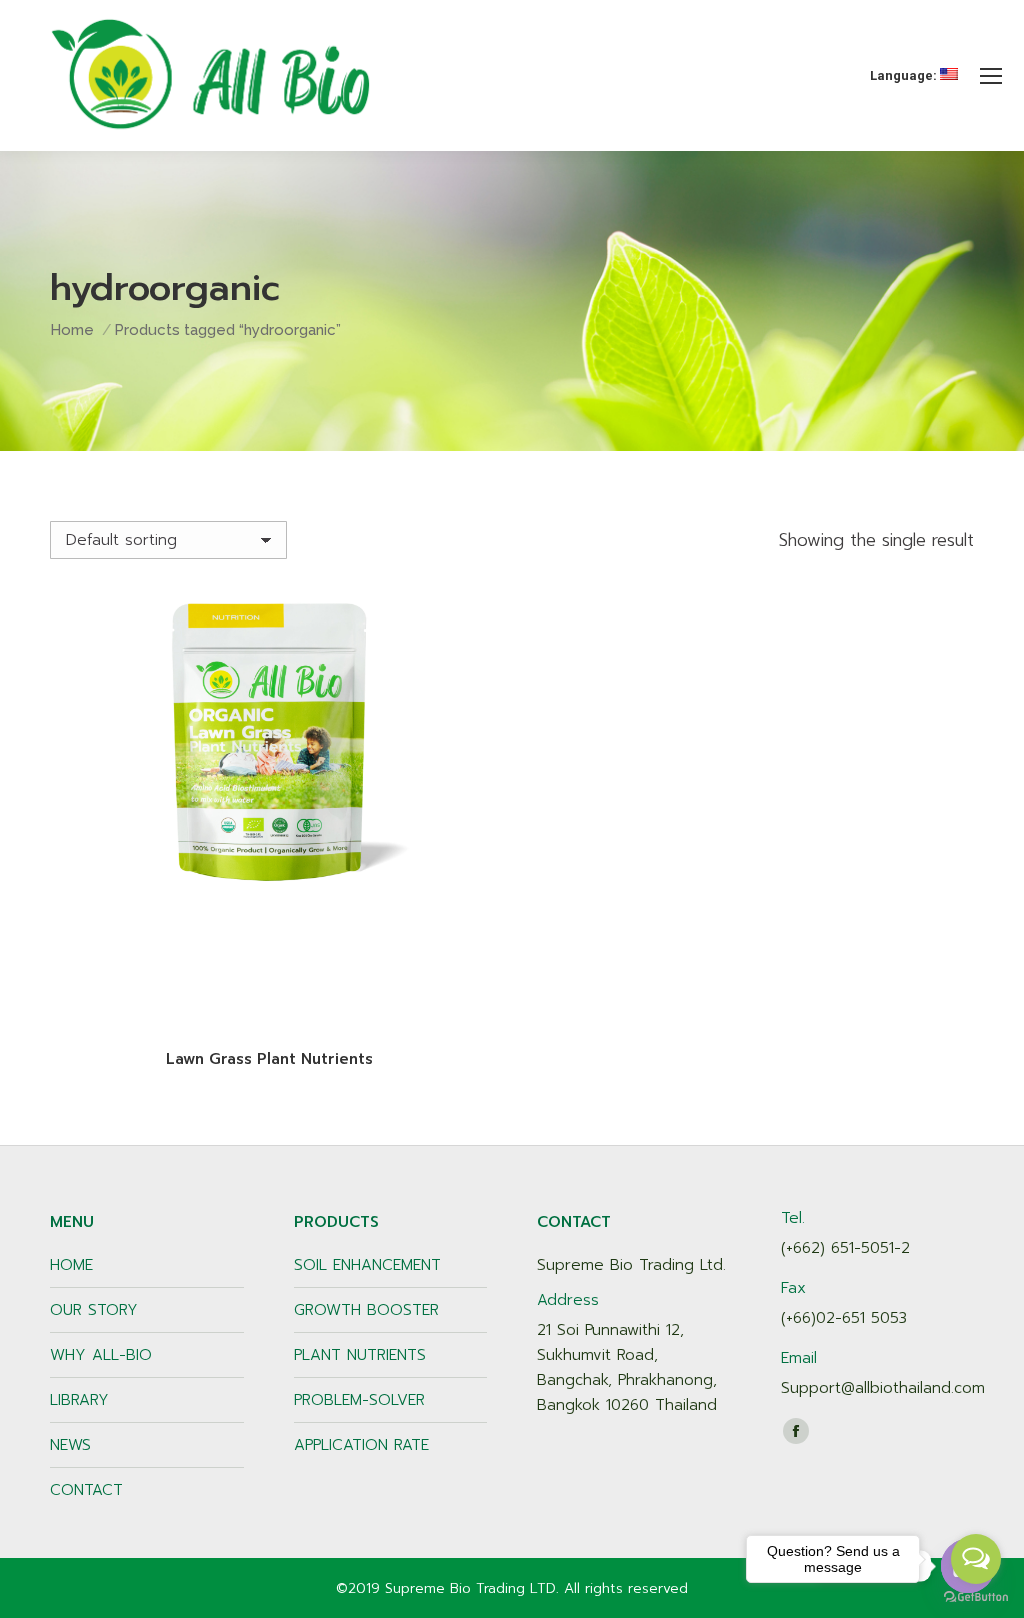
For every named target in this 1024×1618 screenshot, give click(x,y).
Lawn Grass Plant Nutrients (269, 1059)
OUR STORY (94, 1310)
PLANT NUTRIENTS (360, 1355)
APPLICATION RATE (361, 1445)
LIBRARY (79, 1400)
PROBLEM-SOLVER (359, 1400)
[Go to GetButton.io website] (976, 1597)
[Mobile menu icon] (991, 76)
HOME (71, 1265)
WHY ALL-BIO (101, 1355)
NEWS (70, 1445)
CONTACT (86, 1490)
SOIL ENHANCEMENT (367, 1265)
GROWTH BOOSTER (366, 1310)
